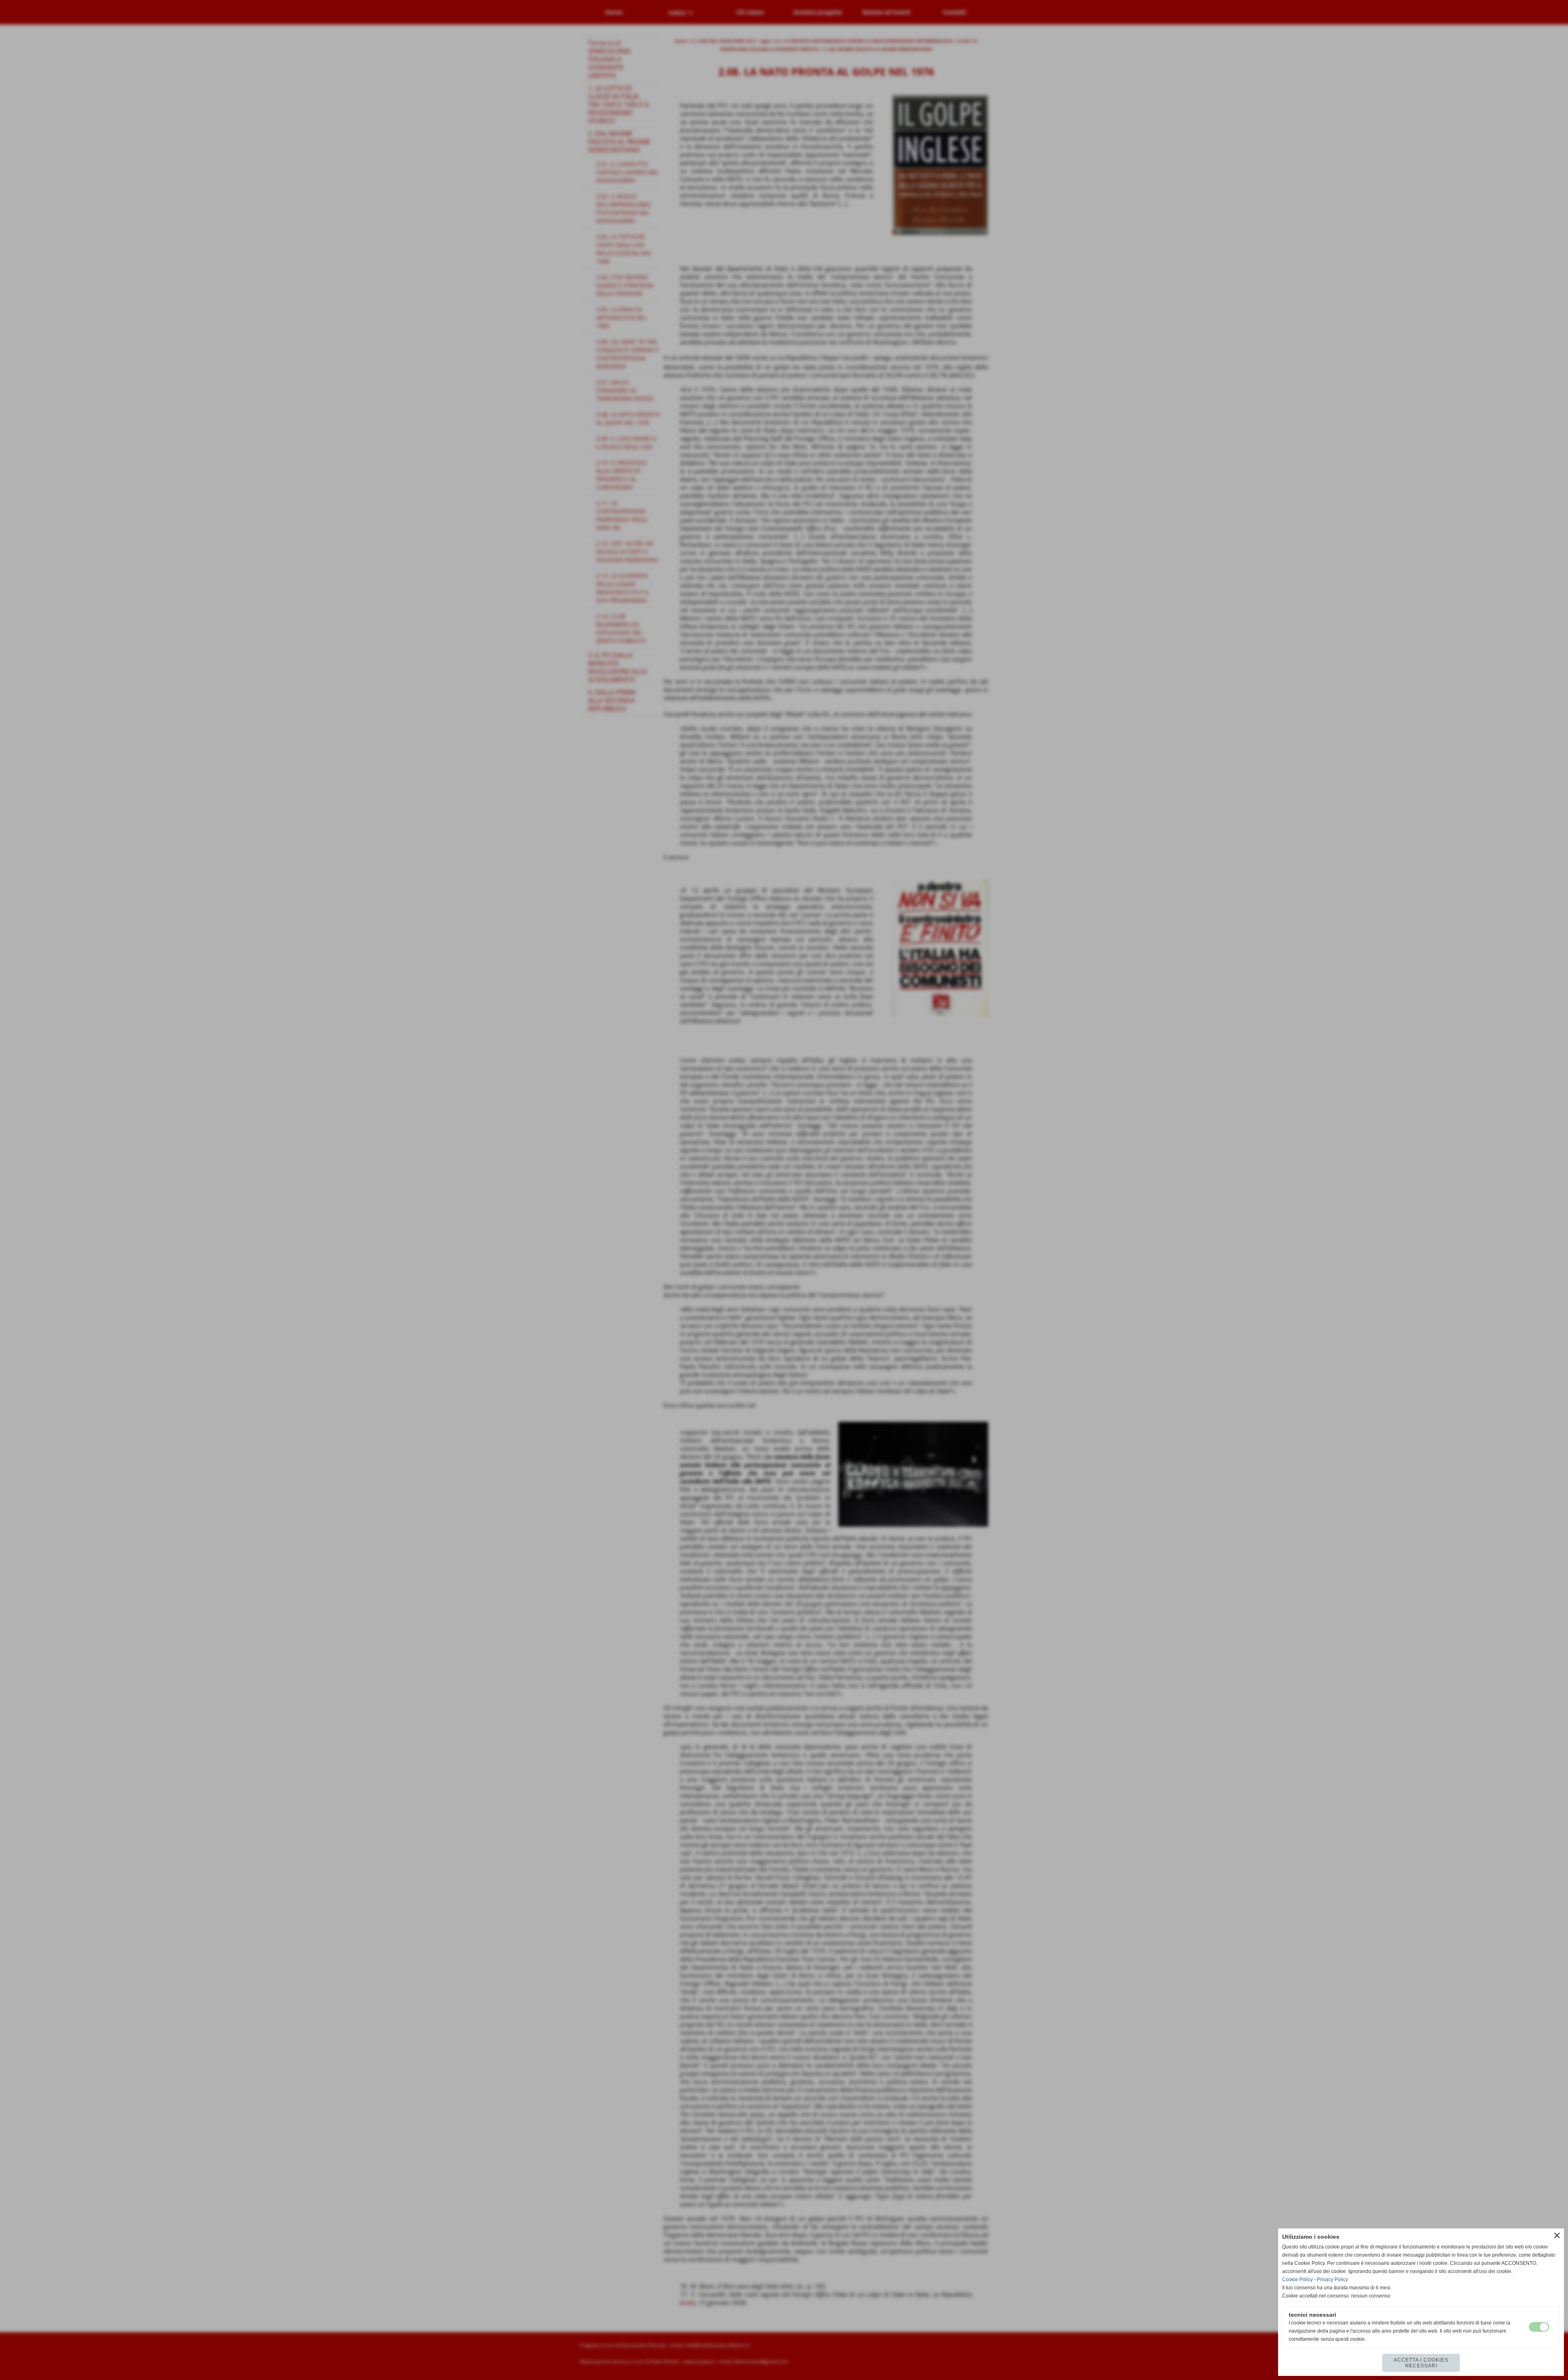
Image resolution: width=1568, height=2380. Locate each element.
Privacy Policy (1332, 2280)
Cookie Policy (1297, 2280)
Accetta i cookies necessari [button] (1421, 2363)
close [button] (1557, 2235)
